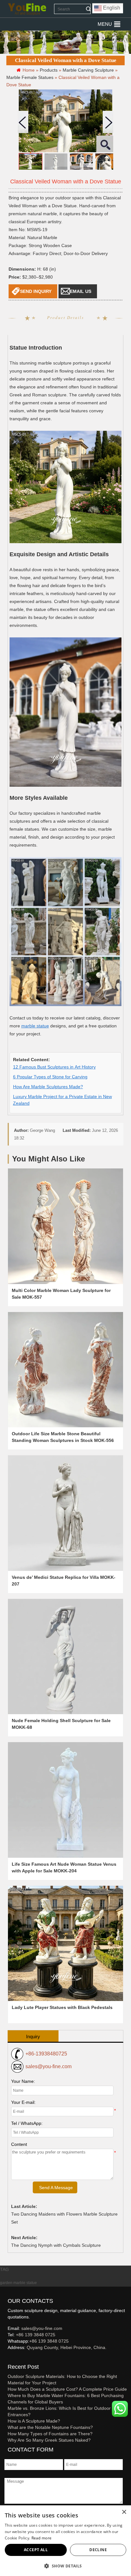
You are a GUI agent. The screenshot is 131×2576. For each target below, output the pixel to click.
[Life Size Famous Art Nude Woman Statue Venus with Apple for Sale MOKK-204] (66, 1800)
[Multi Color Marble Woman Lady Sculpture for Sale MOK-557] (66, 1226)
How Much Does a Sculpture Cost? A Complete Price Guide (67, 2389)
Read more (42, 2538)
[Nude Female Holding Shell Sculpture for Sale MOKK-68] (66, 1657)
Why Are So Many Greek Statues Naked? (49, 2440)
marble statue (35, 1026)
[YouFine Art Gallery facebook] (7, 2358)
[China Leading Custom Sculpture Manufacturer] (27, 9)
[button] (105, 24)
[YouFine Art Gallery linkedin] (10, 2358)
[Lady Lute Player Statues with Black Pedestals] (66, 1944)
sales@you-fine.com (48, 2066)
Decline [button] (98, 2550)
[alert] (65, 2541)
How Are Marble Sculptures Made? (48, 1087)
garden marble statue (18, 2283)
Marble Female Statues (30, 77)
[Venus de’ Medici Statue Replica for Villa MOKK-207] (66, 1513)
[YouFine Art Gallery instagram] (9, 2358)
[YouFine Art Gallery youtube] (8, 2358)
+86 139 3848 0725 (36, 2335)
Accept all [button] (36, 2550)
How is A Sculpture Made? (34, 2421)
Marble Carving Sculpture (88, 70)
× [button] (124, 2512)
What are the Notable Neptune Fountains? (50, 2427)
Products (49, 70)
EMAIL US (81, 291)
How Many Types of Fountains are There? (50, 2434)
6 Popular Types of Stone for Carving (50, 1077)
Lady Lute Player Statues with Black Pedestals (62, 2007)
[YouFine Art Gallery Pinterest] (12, 2358)
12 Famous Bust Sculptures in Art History (54, 1067)
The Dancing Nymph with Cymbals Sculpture (56, 2245)
